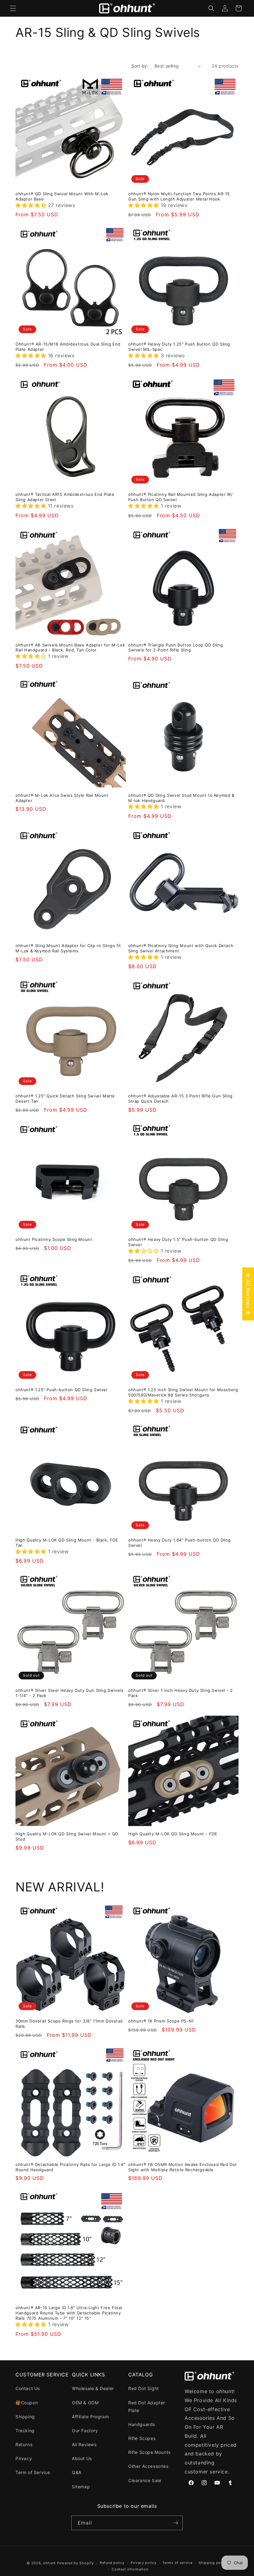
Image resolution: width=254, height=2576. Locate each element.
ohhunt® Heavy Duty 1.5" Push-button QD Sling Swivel (178, 1242)
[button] (13, 8)
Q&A (77, 2472)
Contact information (130, 2569)
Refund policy (112, 2563)
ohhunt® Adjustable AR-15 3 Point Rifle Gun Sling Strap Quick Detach (180, 1098)
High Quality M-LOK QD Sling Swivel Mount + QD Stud (67, 1836)
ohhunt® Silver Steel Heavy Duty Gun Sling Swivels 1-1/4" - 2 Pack (69, 1693)
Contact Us (28, 2388)
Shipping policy (213, 2563)
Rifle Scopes (142, 2438)
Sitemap (81, 2487)
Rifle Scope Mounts (149, 2452)
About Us (82, 2458)
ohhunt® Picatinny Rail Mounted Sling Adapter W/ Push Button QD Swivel (180, 497)
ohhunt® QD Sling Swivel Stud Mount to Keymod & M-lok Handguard (181, 798)
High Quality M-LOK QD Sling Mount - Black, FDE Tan (67, 1543)
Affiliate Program (90, 2417)
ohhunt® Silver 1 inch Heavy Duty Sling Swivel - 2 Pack (180, 1693)
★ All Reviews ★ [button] (248, 1294)
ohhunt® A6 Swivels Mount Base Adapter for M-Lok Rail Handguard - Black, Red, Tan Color (70, 648)
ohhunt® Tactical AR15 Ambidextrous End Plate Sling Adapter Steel (65, 497)
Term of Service (33, 2472)
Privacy (24, 2458)
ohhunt (49, 2563)
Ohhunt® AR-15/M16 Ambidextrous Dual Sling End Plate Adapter (68, 347)
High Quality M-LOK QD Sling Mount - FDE (173, 1834)
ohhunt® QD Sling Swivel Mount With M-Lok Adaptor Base (62, 196)
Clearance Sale (145, 2480)
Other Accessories (148, 2466)
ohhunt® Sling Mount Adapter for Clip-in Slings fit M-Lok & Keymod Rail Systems (68, 948)
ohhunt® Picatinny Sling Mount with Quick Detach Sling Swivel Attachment (181, 948)
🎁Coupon (27, 2403)
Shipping (25, 2417)
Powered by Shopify (75, 2563)
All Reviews (84, 2444)
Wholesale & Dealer (93, 2388)
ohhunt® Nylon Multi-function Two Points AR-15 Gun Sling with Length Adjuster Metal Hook (179, 196)
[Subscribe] (176, 2523)
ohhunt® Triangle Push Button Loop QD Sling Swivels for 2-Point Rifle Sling (175, 648)
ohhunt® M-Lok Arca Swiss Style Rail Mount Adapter (62, 798)
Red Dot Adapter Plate (147, 2406)
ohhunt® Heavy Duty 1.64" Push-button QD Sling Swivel (180, 1543)
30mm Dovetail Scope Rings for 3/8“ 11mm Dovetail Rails (69, 2024)
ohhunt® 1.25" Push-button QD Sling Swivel (61, 1390)
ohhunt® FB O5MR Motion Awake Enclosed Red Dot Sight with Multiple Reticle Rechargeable (183, 2167)
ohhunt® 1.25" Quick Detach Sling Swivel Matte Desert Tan (65, 1098)
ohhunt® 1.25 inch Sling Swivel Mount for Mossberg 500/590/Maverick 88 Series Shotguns (183, 1392)
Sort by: (140, 66)
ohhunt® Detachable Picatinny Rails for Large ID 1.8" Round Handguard (70, 2167)
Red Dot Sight (144, 2388)
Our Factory (85, 2430)
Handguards (142, 2424)
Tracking (25, 2430)
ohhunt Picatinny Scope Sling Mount (54, 1239)
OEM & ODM (85, 2403)
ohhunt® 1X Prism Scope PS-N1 (161, 2021)
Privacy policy (144, 2563)
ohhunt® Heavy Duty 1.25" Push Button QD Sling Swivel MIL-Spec (179, 347)
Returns (24, 2444)
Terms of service (177, 2563)
